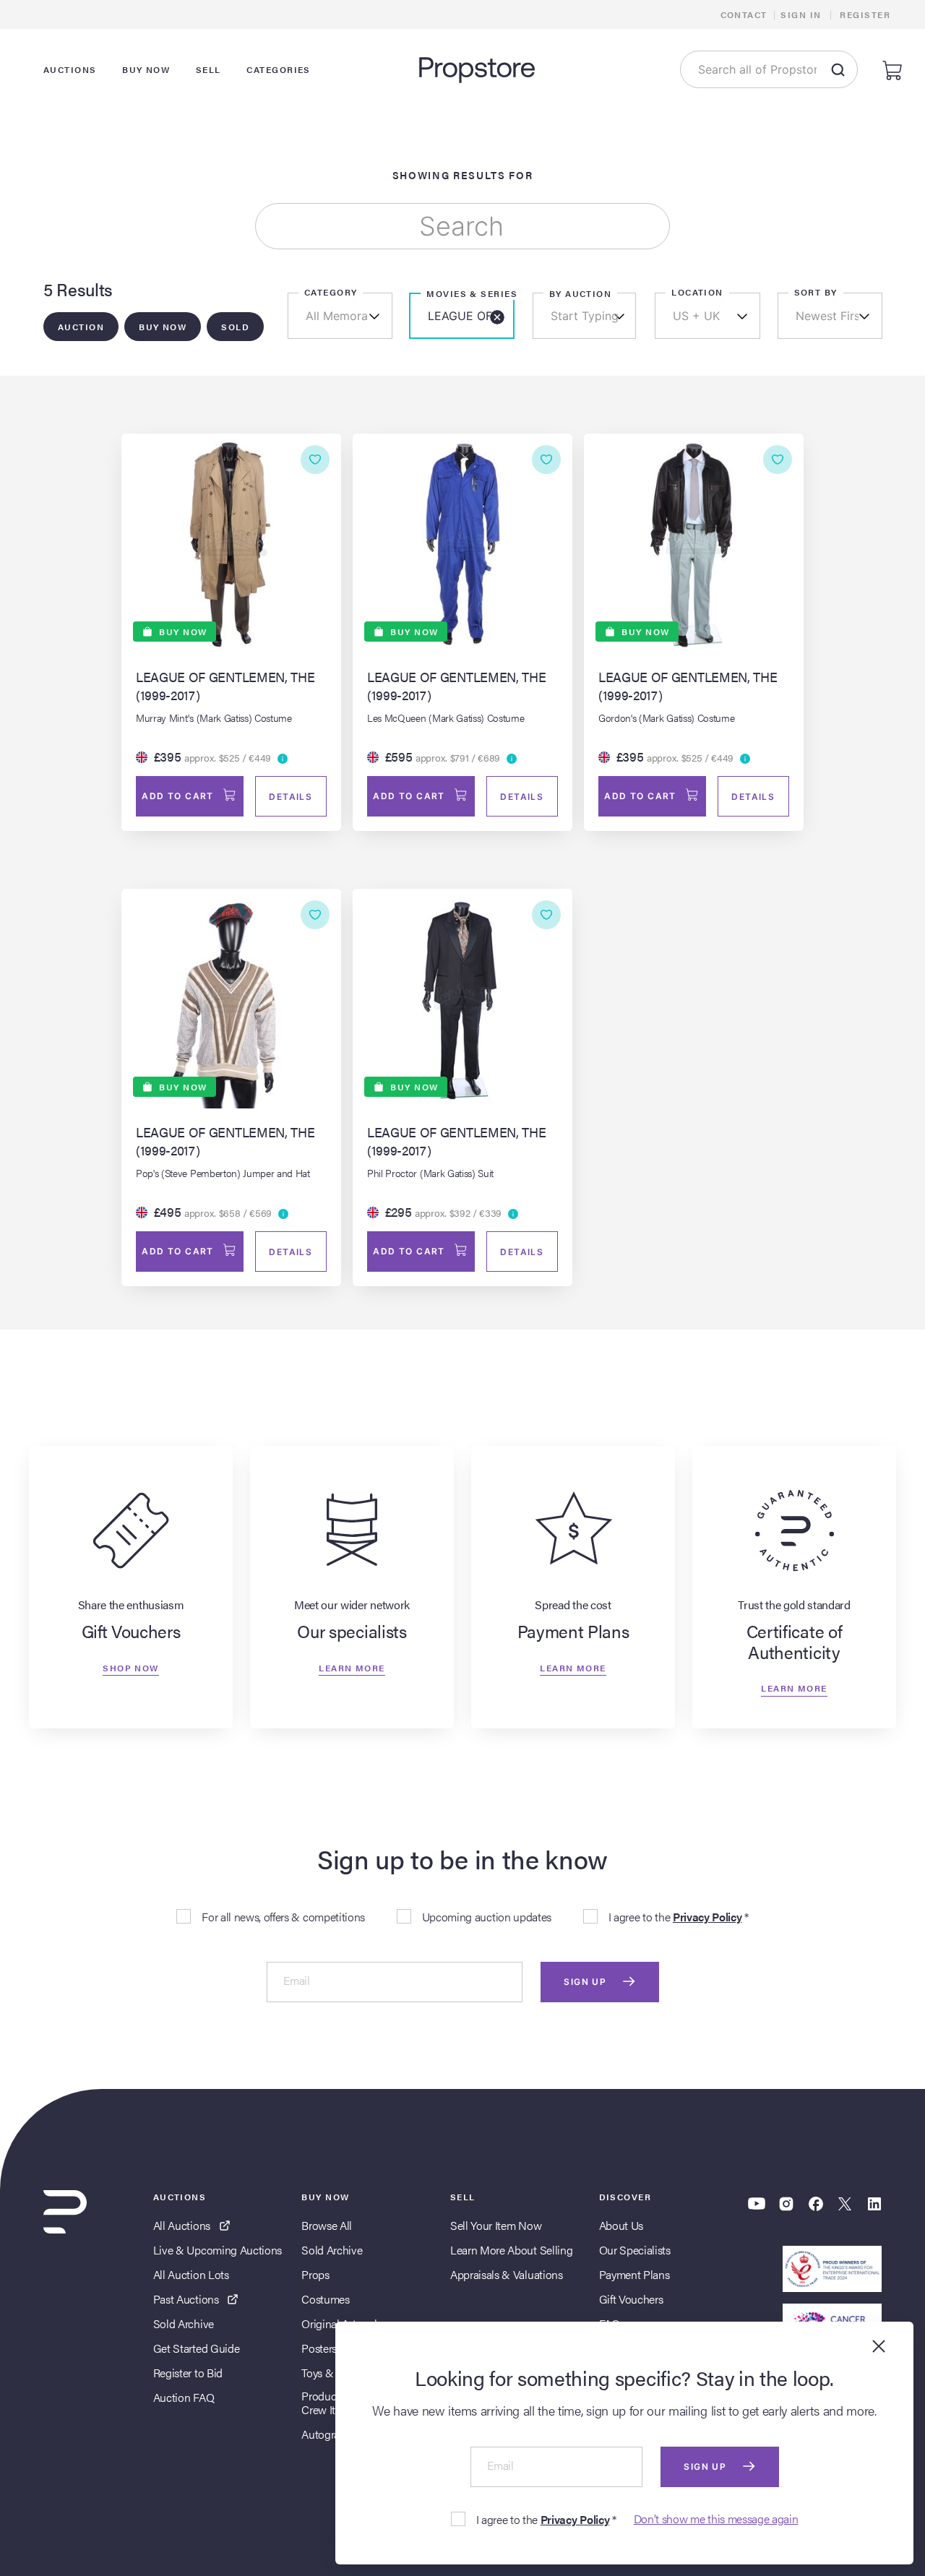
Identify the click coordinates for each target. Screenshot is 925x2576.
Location (697, 292)
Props (315, 2274)
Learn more (352, 1667)
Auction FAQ (184, 2397)
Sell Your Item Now (496, 2225)
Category (331, 292)
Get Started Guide (197, 2348)
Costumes (325, 2299)
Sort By (816, 292)
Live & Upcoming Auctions (218, 2250)
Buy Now (163, 327)
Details (291, 797)
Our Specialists (635, 2250)
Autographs (329, 2434)
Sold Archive (184, 2323)
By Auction (580, 293)
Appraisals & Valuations (507, 2274)
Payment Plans (634, 2274)
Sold (235, 327)
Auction (81, 327)
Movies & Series (472, 293)
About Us (621, 2225)
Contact (744, 14)
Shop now (131, 1667)
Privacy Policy (707, 1917)
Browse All (327, 2225)
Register (865, 14)
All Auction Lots (191, 2274)
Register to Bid (188, 2373)
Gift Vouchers (631, 2299)
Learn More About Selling (511, 2250)
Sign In (801, 14)
